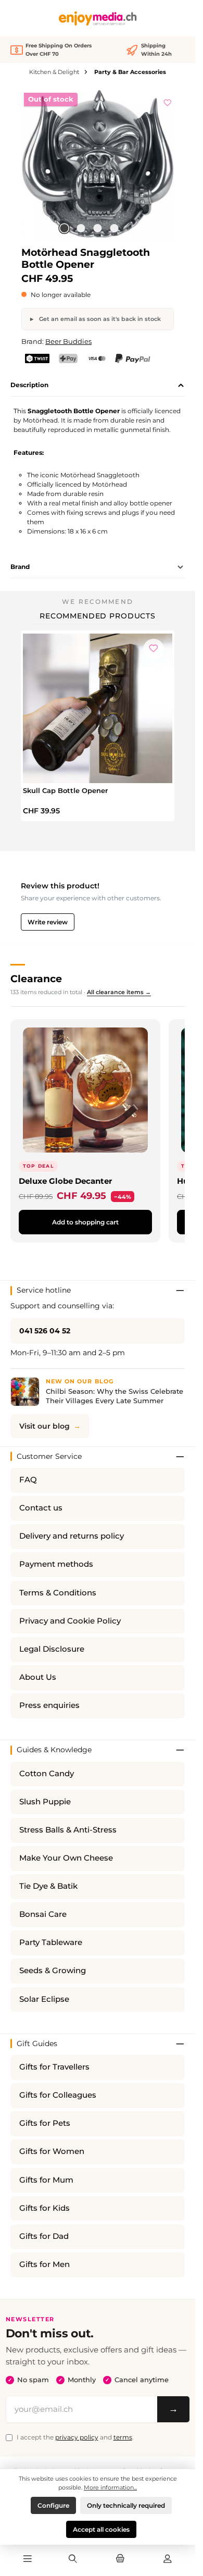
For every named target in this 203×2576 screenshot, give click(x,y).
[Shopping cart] (120, 2559)
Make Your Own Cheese (66, 1858)
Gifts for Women (52, 2151)
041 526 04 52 (45, 1331)
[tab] (98, 386)
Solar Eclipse (44, 1999)
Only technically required (126, 2505)
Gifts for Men (45, 2264)
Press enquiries (49, 1705)
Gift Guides (37, 2044)
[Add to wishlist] (168, 101)
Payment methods (56, 1564)
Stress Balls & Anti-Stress (68, 1830)
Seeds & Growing (53, 1971)
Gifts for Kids (45, 2208)
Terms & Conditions (58, 1593)
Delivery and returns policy (72, 1536)
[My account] (168, 2559)
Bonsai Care (43, 1914)
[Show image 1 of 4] (64, 228)
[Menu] (28, 2559)
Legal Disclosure (52, 1649)
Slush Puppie (45, 1802)
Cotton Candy (47, 1774)
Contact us (41, 1508)
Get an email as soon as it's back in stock (99, 319)
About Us (38, 1677)
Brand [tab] (20, 567)
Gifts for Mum (46, 2180)
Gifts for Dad (44, 2236)
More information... (110, 2487)
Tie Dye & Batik (48, 1886)
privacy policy (77, 2437)
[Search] (72, 2559)
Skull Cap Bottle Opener (65, 790)
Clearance (36, 979)
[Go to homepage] (98, 18)
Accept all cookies (101, 2529)
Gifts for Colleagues (58, 2095)
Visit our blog (45, 1426)
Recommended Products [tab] (98, 616)
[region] (98, 164)
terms (123, 2437)
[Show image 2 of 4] (81, 228)
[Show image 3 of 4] (97, 228)
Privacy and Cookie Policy (70, 1621)
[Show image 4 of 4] (114, 228)
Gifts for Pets (45, 2123)
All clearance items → (119, 992)
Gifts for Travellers (54, 2067)
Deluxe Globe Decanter (65, 1181)
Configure (53, 2505)
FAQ (28, 1480)
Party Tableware (51, 1942)
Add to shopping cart (85, 1222)
